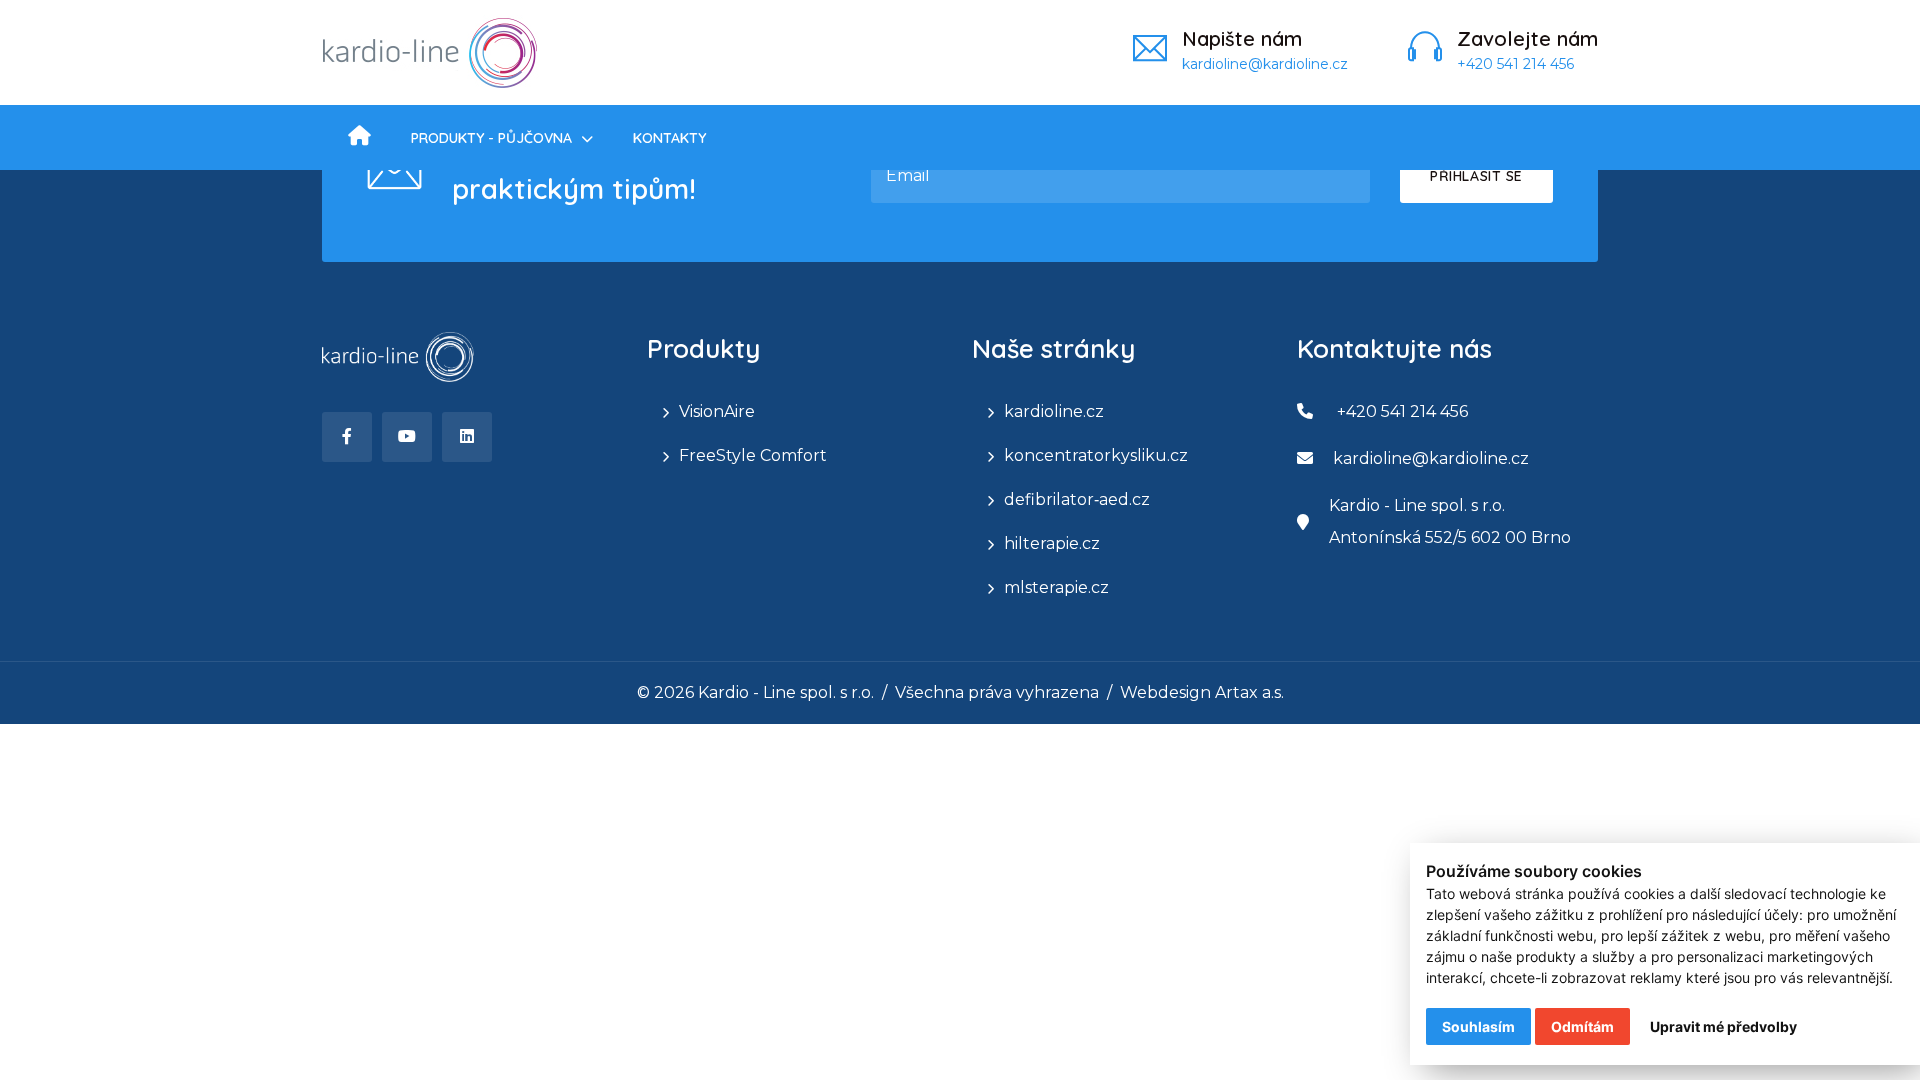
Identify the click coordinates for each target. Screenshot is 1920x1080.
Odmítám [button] (1582, 1026)
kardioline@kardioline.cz (1265, 64)
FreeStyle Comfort (736, 455)
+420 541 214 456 (1515, 64)
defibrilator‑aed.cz (1061, 499)
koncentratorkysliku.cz (1061, 455)
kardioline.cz (1054, 411)
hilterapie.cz (1052, 543)
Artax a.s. (1249, 692)
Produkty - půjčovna (491, 138)
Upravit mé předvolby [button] (1723, 1026)
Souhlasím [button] (1478, 1026)
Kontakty (669, 138)
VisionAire (717, 411)
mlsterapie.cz (1056, 587)
